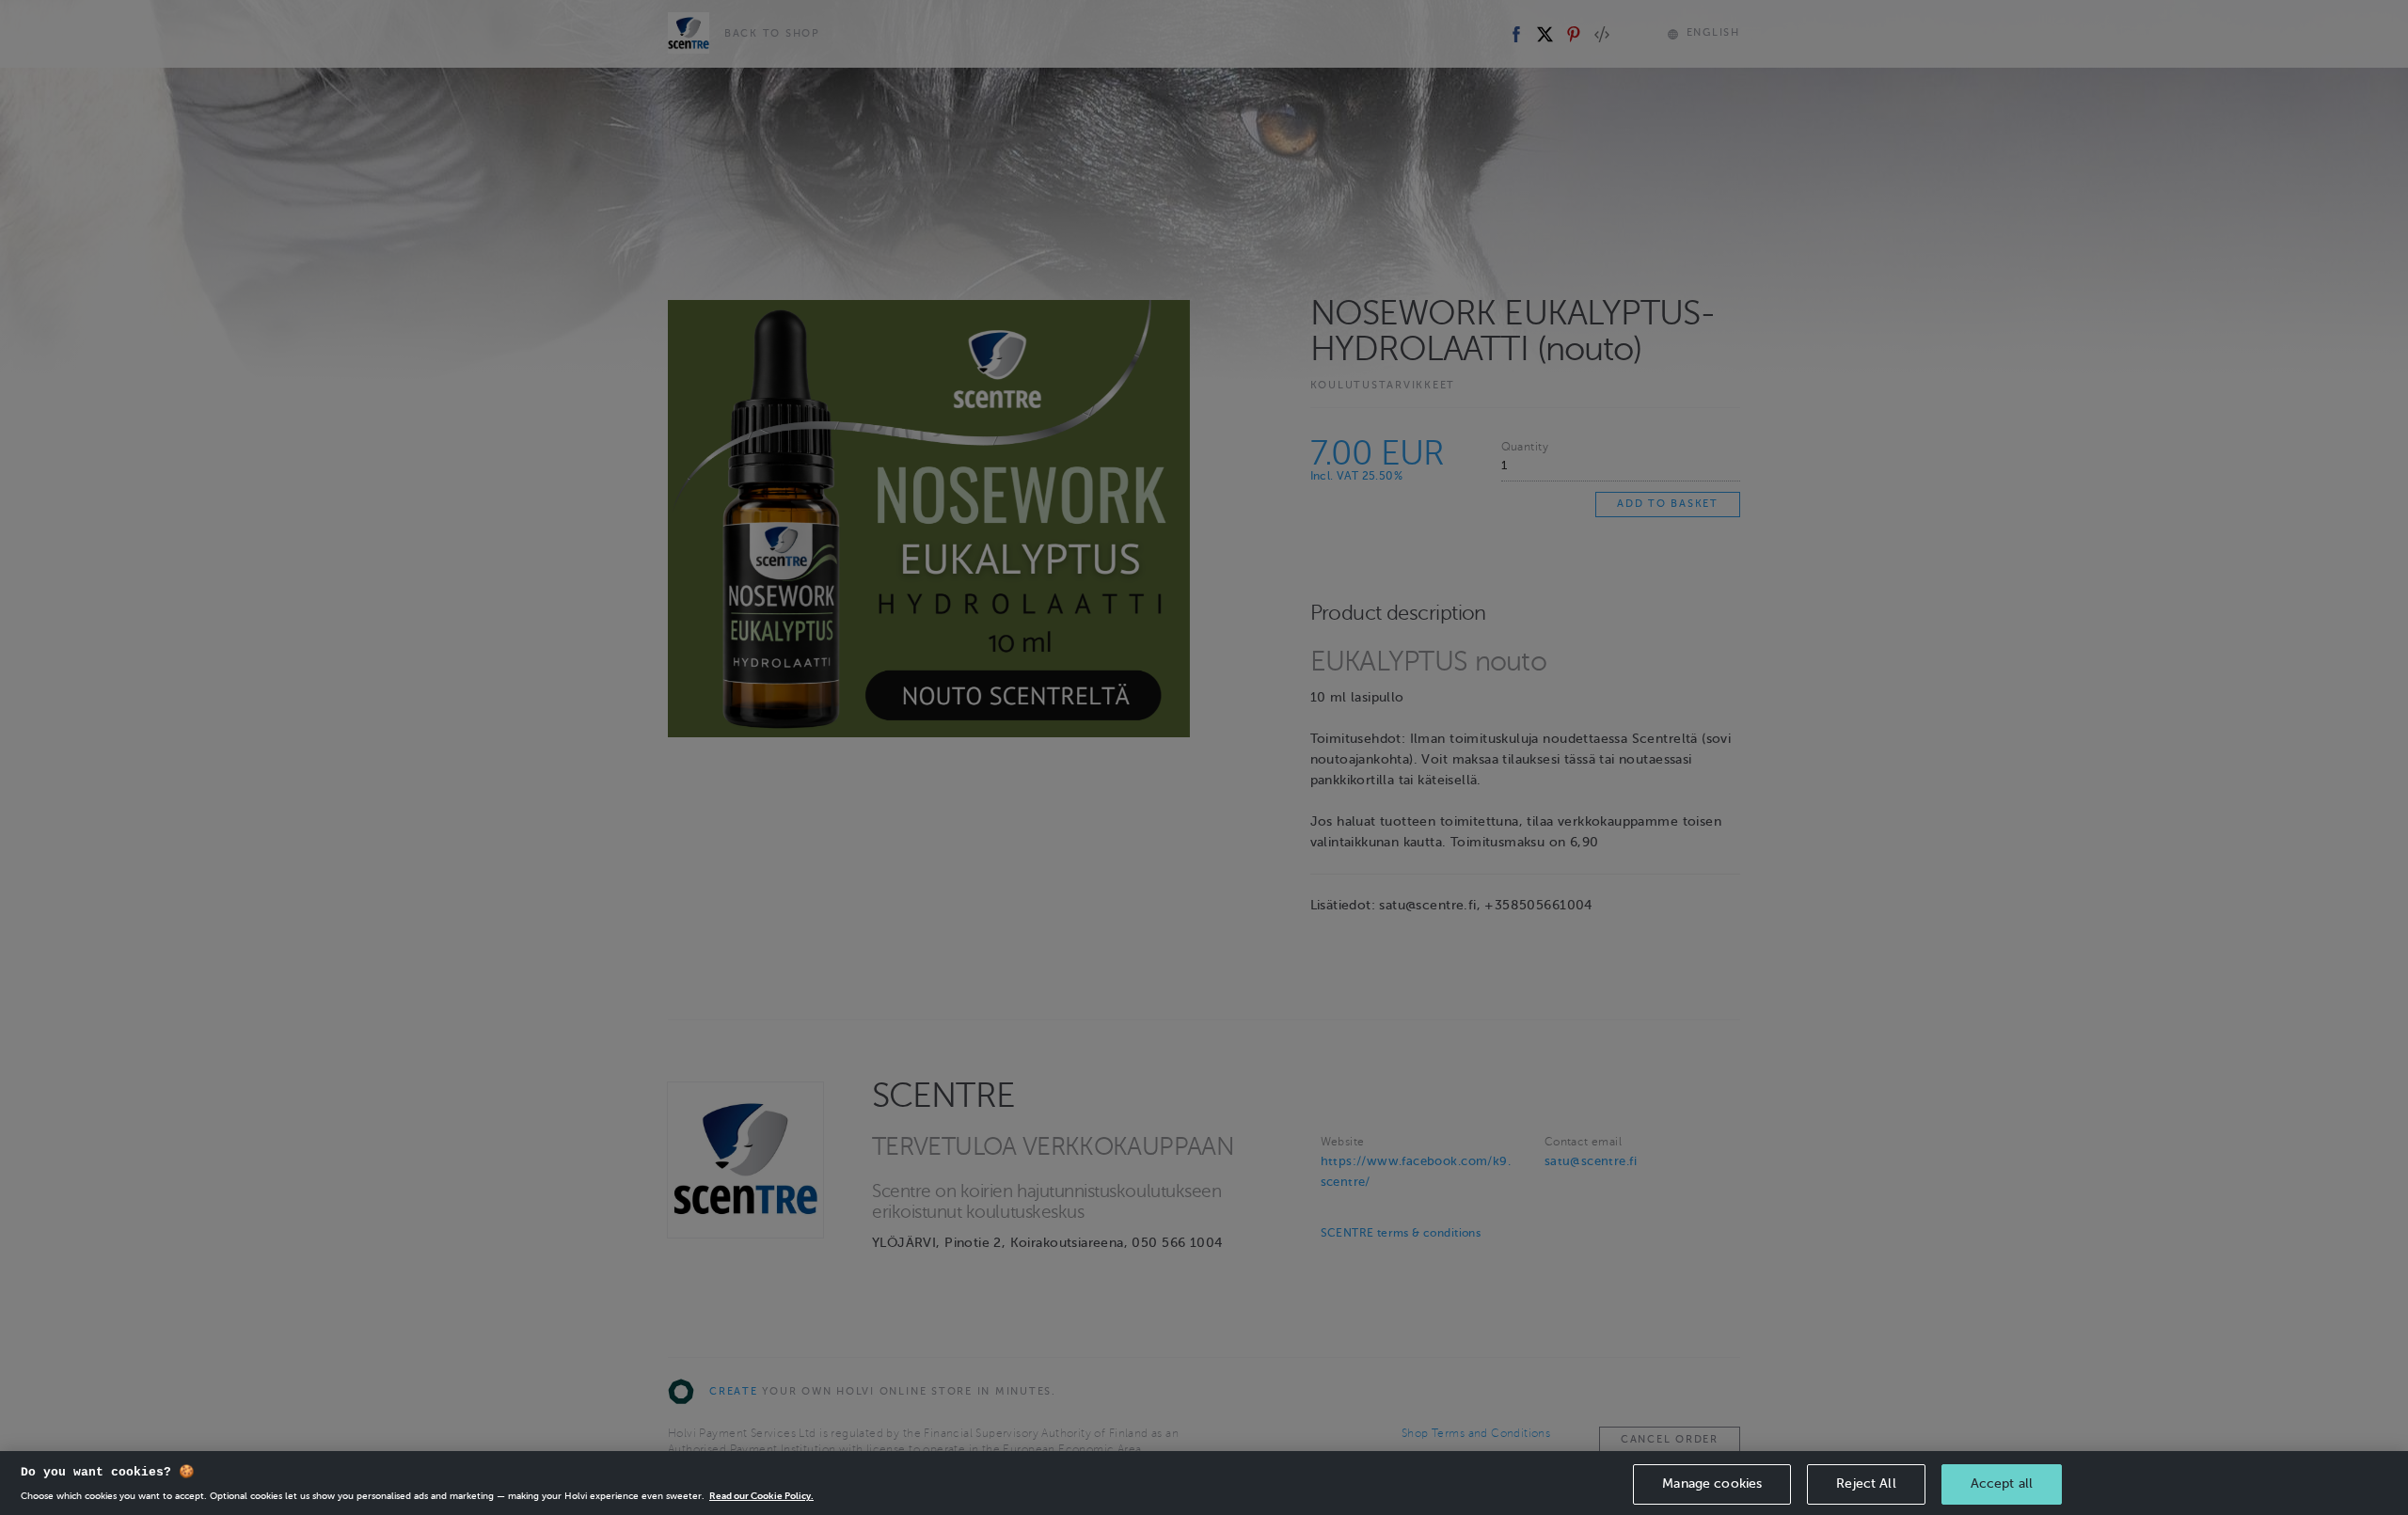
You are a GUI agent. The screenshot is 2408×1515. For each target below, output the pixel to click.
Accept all (2002, 1483)
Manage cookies (1712, 1483)
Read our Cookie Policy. (761, 1496)
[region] (1204, 1483)
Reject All (1866, 1483)
